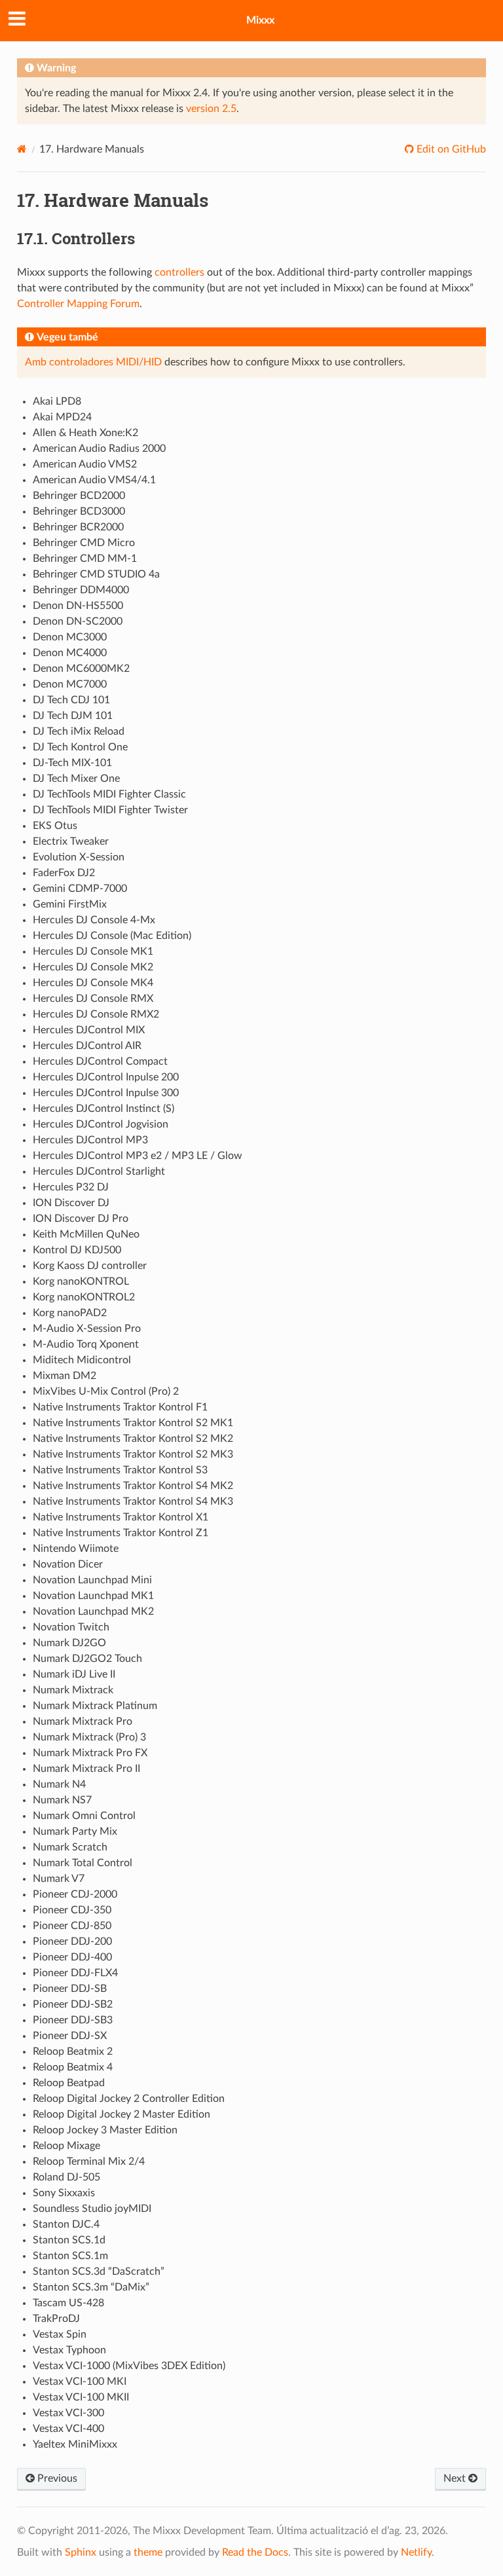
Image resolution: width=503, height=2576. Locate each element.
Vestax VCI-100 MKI (80, 2382)
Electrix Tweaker (71, 841)
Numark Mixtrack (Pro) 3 (89, 1737)
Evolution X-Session (79, 857)
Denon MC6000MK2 (81, 669)
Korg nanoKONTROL (81, 1281)
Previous (56, 2478)
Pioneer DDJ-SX (70, 2036)
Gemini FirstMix (70, 904)
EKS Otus (55, 826)
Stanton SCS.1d (69, 2240)
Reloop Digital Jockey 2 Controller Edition (129, 2099)
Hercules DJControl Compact (100, 1061)
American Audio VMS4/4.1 (94, 480)
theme (148, 2552)
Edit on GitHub (450, 149)
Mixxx (260, 20)
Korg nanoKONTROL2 (84, 1297)
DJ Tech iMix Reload (79, 731)
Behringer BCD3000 (79, 511)
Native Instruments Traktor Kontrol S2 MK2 (133, 1439)
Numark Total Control (83, 1863)
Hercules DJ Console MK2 (93, 967)
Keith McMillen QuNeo (86, 1234)
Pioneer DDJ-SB (70, 1989)
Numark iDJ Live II (74, 1674)
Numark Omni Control (84, 1816)
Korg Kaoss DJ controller (90, 1266)
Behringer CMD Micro (84, 543)
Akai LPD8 (57, 401)
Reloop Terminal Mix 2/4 (89, 2162)
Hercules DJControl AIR (87, 1046)
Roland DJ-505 (66, 2177)
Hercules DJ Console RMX (93, 999)
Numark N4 (59, 1784)
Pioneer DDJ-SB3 (73, 2020)
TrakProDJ (56, 2319)
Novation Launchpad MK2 (93, 1611)
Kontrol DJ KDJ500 (77, 1250)
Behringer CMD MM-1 (85, 559)
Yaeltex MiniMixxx (75, 2444)
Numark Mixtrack (73, 1690)
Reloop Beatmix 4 (73, 2067)
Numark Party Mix (75, 1831)
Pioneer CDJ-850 (72, 1926)
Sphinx (81, 2552)
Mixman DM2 (65, 1376)
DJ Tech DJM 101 (73, 716)
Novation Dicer (68, 1564)
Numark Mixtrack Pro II (86, 1769)
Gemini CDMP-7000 (80, 889)
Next (456, 2478)
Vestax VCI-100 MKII (81, 2397)
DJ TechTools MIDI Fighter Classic (109, 794)
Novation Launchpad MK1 (93, 1596)
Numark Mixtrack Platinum (95, 1706)
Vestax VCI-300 (68, 2413)
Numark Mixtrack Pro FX (90, 1753)
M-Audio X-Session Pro (87, 1329)
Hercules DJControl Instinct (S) (103, 1109)
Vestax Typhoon (69, 2350)
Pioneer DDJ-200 (72, 1941)
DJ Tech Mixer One (76, 779)
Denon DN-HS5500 (78, 606)
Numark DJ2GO (69, 1643)
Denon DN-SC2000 (78, 621)
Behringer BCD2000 (79, 496)
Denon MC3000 (70, 637)
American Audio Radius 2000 (99, 449)
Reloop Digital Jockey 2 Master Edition (121, 2114)
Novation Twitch (71, 1627)
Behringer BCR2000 (78, 527)
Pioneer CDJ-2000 (75, 1894)
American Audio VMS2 (85, 464)
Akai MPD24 (62, 417)
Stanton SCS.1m (70, 2256)
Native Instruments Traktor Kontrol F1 (120, 1407)
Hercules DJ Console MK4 (93, 983)
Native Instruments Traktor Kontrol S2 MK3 (133, 1454)
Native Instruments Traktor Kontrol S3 (120, 1470)
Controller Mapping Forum (78, 304)
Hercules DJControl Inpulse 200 (106, 1077)
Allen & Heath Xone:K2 (85, 433)
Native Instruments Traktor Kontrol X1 (121, 1517)
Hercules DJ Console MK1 (93, 951)
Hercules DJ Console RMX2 (96, 1014)
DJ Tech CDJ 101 (71, 700)
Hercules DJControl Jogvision (101, 1124)
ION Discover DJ (71, 1203)
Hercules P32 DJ (71, 1187)
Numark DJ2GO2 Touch (87, 1659)
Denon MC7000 (70, 684)
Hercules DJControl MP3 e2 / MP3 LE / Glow (138, 1156)
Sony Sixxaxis (64, 2193)
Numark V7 (59, 1879)
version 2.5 (211, 109)
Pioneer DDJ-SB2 (73, 2004)
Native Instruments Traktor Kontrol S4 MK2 (133, 1486)
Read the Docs (255, 2552)
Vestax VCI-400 (68, 2429)
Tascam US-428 (68, 2303)
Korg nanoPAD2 (70, 1313)
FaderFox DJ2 (64, 873)
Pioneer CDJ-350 (72, 1910)
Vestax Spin (60, 2334)
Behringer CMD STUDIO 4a (96, 574)
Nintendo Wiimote (76, 1549)
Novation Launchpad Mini (92, 1580)
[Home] (22, 149)
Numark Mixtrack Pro (83, 1721)
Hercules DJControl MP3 (90, 1140)
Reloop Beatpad (69, 2083)
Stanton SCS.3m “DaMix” (91, 2287)
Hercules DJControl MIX (89, 1030)
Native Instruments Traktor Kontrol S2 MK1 (133, 1423)
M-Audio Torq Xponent (86, 1344)
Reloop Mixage (66, 2146)
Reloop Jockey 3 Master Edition (105, 2130)
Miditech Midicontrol (82, 1360)
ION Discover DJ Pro (81, 1219)
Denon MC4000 (70, 653)
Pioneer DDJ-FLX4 (75, 1973)
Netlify (416, 2552)
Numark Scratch (70, 1847)
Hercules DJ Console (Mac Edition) (112, 936)
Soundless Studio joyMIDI (92, 2209)
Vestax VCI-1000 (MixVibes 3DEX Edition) (129, 2366)
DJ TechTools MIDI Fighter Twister (110, 810)
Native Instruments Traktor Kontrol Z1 (121, 1533)
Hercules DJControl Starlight (99, 1171)
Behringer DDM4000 (81, 590)
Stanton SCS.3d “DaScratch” (99, 2272)
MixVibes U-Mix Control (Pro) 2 (106, 1391)
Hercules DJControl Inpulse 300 (106, 1093)
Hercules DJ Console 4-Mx (94, 920)
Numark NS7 (62, 1800)
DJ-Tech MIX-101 (72, 763)
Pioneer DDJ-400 (72, 1957)
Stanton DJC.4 (66, 2224)
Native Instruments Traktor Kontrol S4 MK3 (133, 1501)
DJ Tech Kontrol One (80, 747)
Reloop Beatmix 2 (73, 2052)
